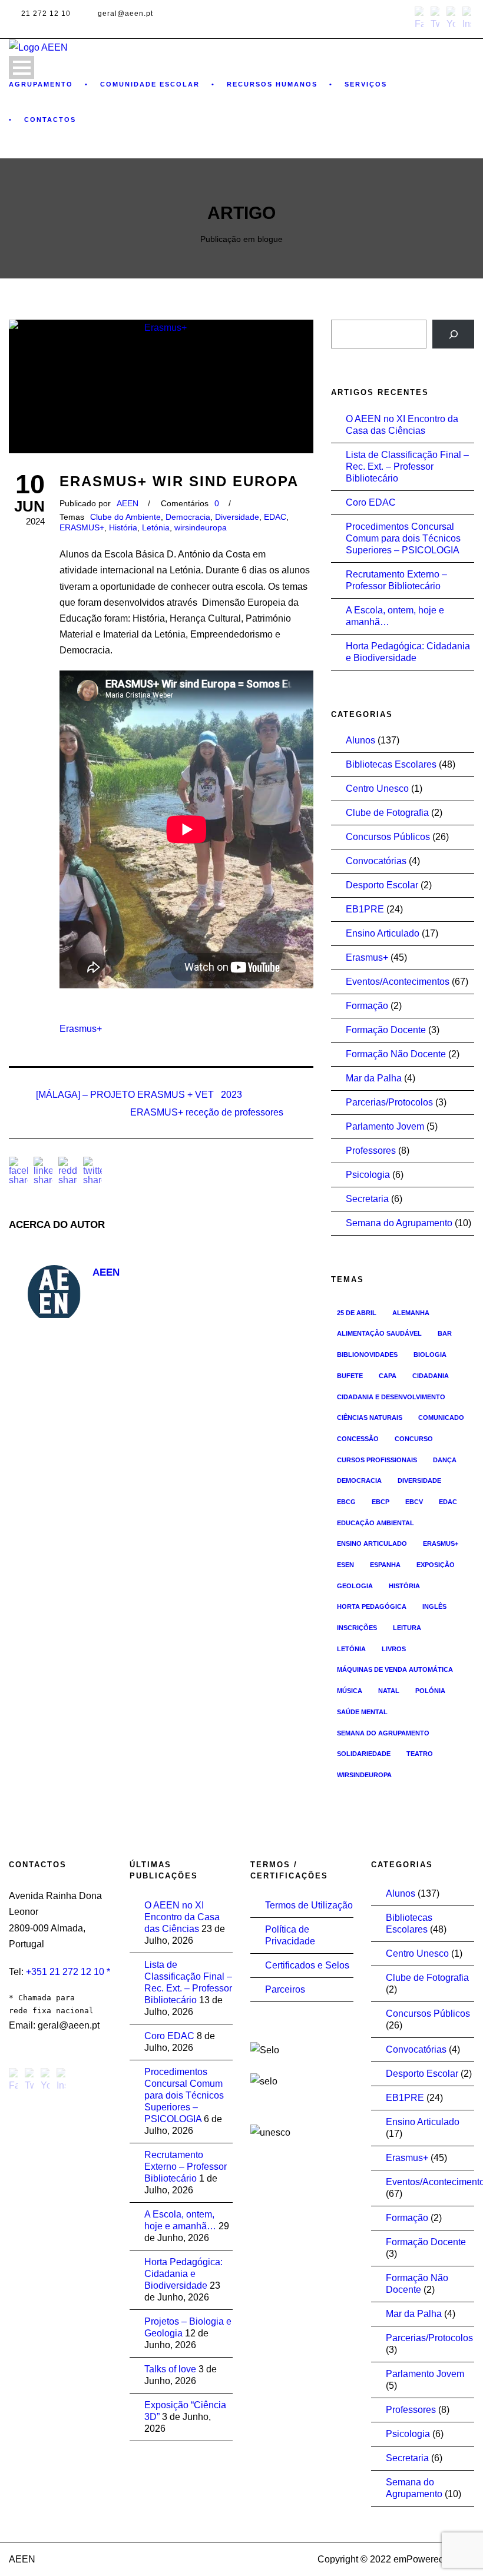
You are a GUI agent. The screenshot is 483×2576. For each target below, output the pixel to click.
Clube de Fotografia (387, 813)
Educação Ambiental (376, 1523)
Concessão (358, 1439)
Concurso (414, 1439)
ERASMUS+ (82, 527)
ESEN (345, 1565)
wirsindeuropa (201, 527)
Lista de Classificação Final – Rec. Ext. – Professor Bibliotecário (407, 467)
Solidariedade (364, 1754)
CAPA (388, 1376)
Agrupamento (41, 84)
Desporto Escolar (382, 885)
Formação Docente (386, 1030)
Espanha (385, 1565)
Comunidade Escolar (150, 84)
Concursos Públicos (388, 837)
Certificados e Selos (307, 1965)
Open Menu (21, 67)
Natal (389, 1691)
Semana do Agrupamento (399, 1223)
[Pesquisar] (453, 334)
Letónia (156, 527)
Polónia (430, 1691)
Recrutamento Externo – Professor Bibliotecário (186, 2167)
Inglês (434, 1606)
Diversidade (237, 517)
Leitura (407, 1628)
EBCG (346, 1502)
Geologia (355, 1586)
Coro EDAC (371, 502)
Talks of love (170, 2369)
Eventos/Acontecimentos (398, 982)
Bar (445, 1333)
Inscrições (357, 1628)
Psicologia (368, 1175)
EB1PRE (365, 909)
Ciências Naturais (370, 1418)
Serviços (366, 84)
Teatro (420, 1754)
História (123, 527)
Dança (445, 1460)
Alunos (360, 740)
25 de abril (357, 1313)
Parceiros (285, 1989)
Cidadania (431, 1376)
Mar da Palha (374, 1078)
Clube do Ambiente (125, 517)
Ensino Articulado (383, 933)
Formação (367, 1006)
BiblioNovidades (367, 1355)
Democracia (188, 517)
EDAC (275, 517)
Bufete (350, 1376)
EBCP (381, 1502)
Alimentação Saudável (379, 1333)
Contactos (50, 119)
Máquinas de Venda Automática (395, 1669)
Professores (371, 1151)
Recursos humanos (272, 84)
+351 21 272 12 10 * (68, 1972)
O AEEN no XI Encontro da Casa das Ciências (182, 1917)
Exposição (436, 1565)
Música (350, 1691)
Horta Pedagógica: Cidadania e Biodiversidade (183, 2274)
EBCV (414, 1502)
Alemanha (411, 1313)
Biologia (430, 1355)
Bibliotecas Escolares (391, 764)
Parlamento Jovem (385, 1126)
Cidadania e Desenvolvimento (391, 1397)
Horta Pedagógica (372, 1606)
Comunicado (441, 1418)
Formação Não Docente (396, 1054)
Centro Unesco (377, 789)
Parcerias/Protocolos (389, 1102)
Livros (394, 1649)
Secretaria (367, 1199)
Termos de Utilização (309, 1905)
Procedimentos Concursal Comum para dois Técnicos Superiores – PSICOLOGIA (403, 538)
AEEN (128, 503)
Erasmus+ (81, 1029)
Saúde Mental (362, 1712)
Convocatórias (376, 861)
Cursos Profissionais (377, 1460)
